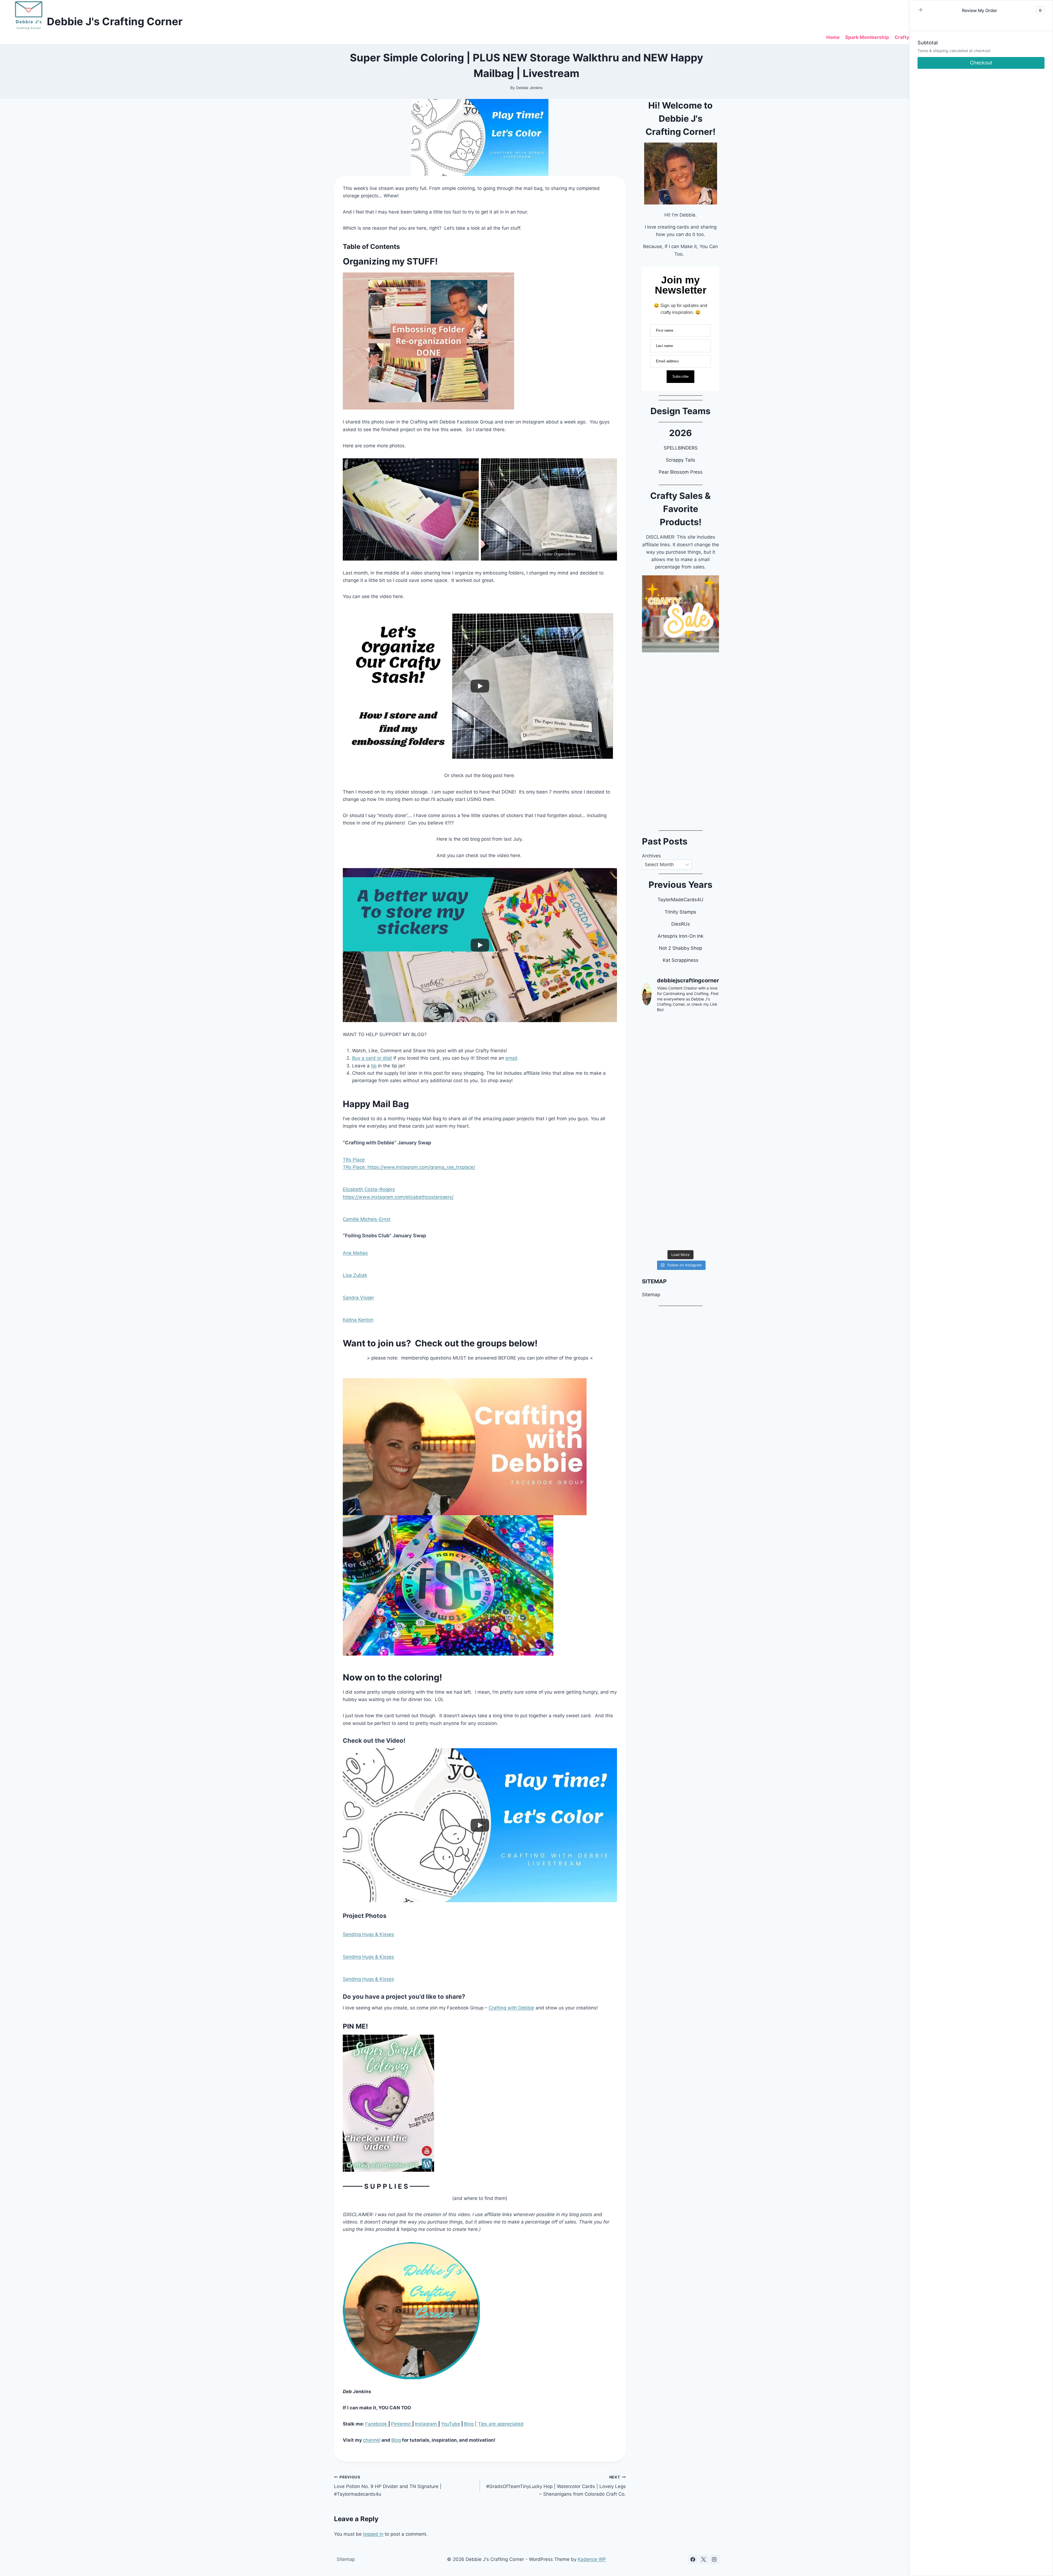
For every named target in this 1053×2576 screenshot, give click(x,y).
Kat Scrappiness (681, 960)
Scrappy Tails (680, 460)
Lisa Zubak (355, 1275)
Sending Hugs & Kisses (368, 1934)
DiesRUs (681, 924)
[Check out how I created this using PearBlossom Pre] (680, 1178)
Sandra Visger (358, 1298)
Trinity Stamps (680, 912)
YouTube (451, 2424)
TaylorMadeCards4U (680, 900)
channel (372, 2440)
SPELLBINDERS (681, 448)
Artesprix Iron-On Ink (680, 936)
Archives (651, 856)
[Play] (480, 686)
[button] (920, 10)
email (511, 1058)
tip (374, 1066)
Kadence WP (592, 2559)
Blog (469, 2424)
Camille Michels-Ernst (367, 1219)
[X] (704, 2559)
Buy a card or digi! (372, 1058)
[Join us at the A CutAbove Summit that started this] (680, 1132)
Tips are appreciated (501, 2424)
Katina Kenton (358, 1320)
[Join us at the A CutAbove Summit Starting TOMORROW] (680, 1224)
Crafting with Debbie (511, 2008)
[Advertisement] (680, 739)
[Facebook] (693, 2559)
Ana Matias (355, 1253)
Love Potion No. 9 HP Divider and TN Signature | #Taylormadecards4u (388, 2486)
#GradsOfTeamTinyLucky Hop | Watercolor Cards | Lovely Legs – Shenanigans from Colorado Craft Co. (556, 2486)
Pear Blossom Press (681, 472)
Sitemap (651, 1295)
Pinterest (402, 2424)
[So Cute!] (680, 1086)
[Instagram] (714, 2559)
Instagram (427, 2424)
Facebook (377, 2424)
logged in (373, 2534)
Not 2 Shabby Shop (680, 948)
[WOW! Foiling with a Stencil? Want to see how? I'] (680, 1040)
